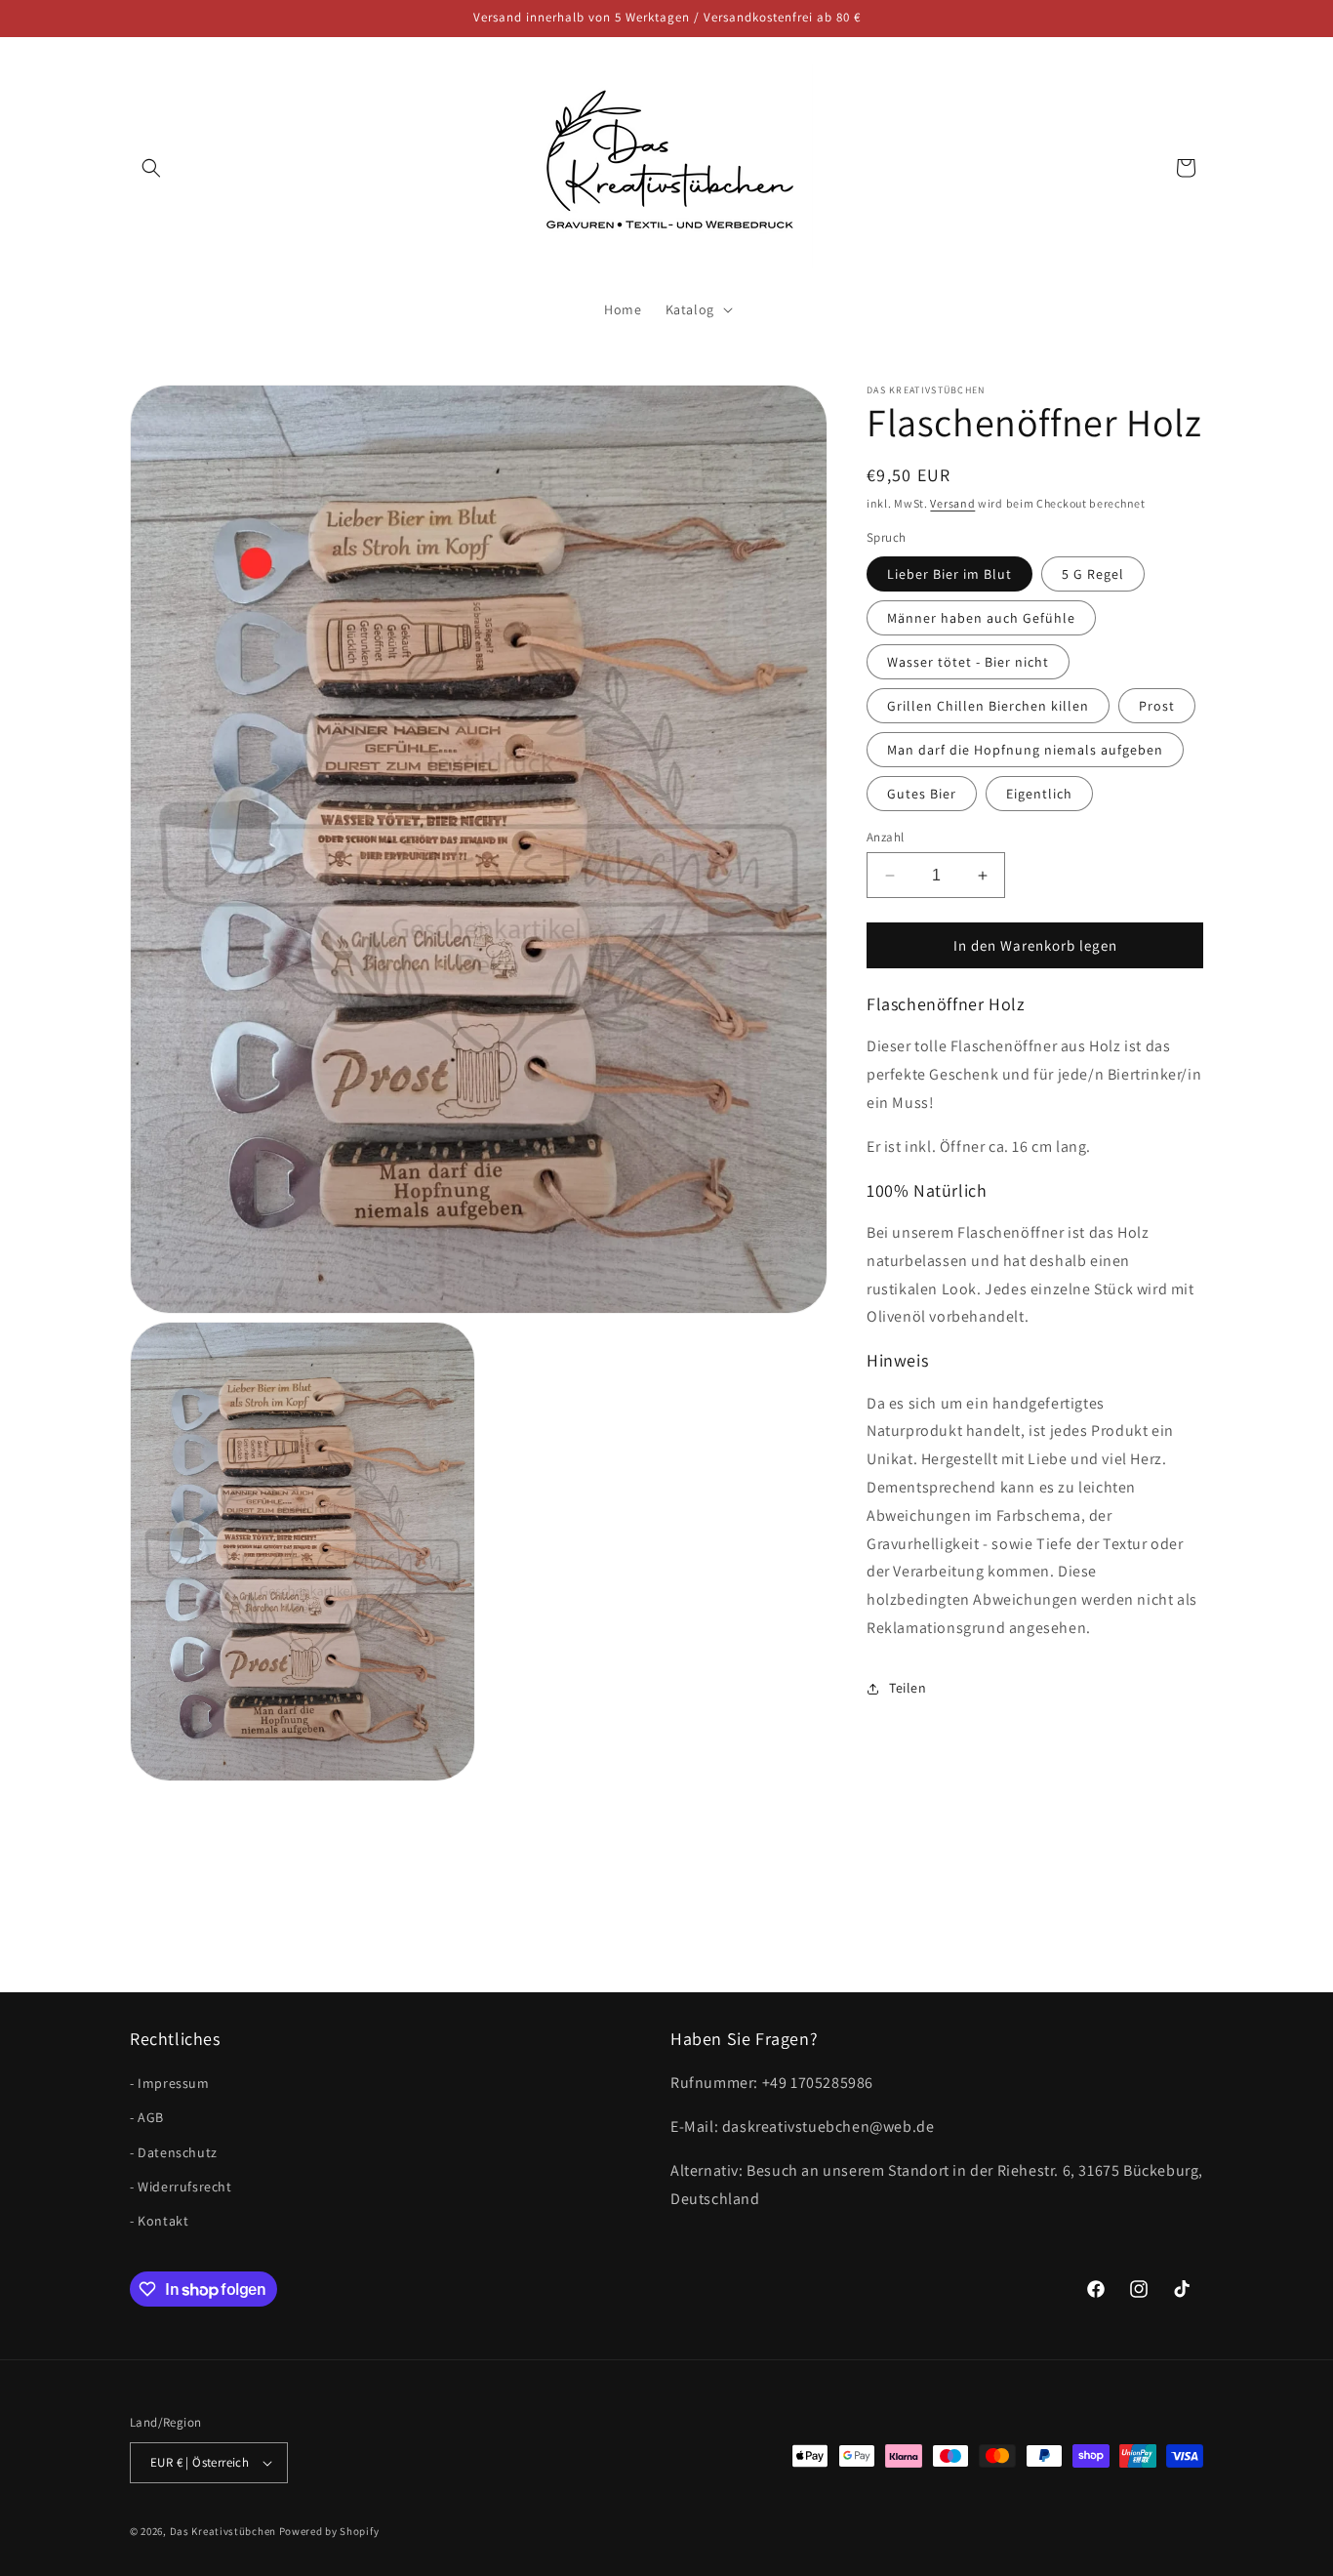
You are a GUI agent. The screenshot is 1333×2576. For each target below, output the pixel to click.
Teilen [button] (908, 1688)
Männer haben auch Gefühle (981, 618)
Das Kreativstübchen (223, 2531)
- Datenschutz (174, 2152)
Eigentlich (1039, 794)
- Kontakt (159, 2221)
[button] (151, 168)
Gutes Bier (922, 794)
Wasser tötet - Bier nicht (968, 662)
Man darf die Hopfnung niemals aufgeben (1025, 750)
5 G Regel (1093, 574)
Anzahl (885, 837)
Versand (952, 503)
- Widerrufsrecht (181, 2187)
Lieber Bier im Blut (949, 574)
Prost (1157, 706)
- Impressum (170, 2083)
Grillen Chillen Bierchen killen (988, 706)
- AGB (147, 2118)
